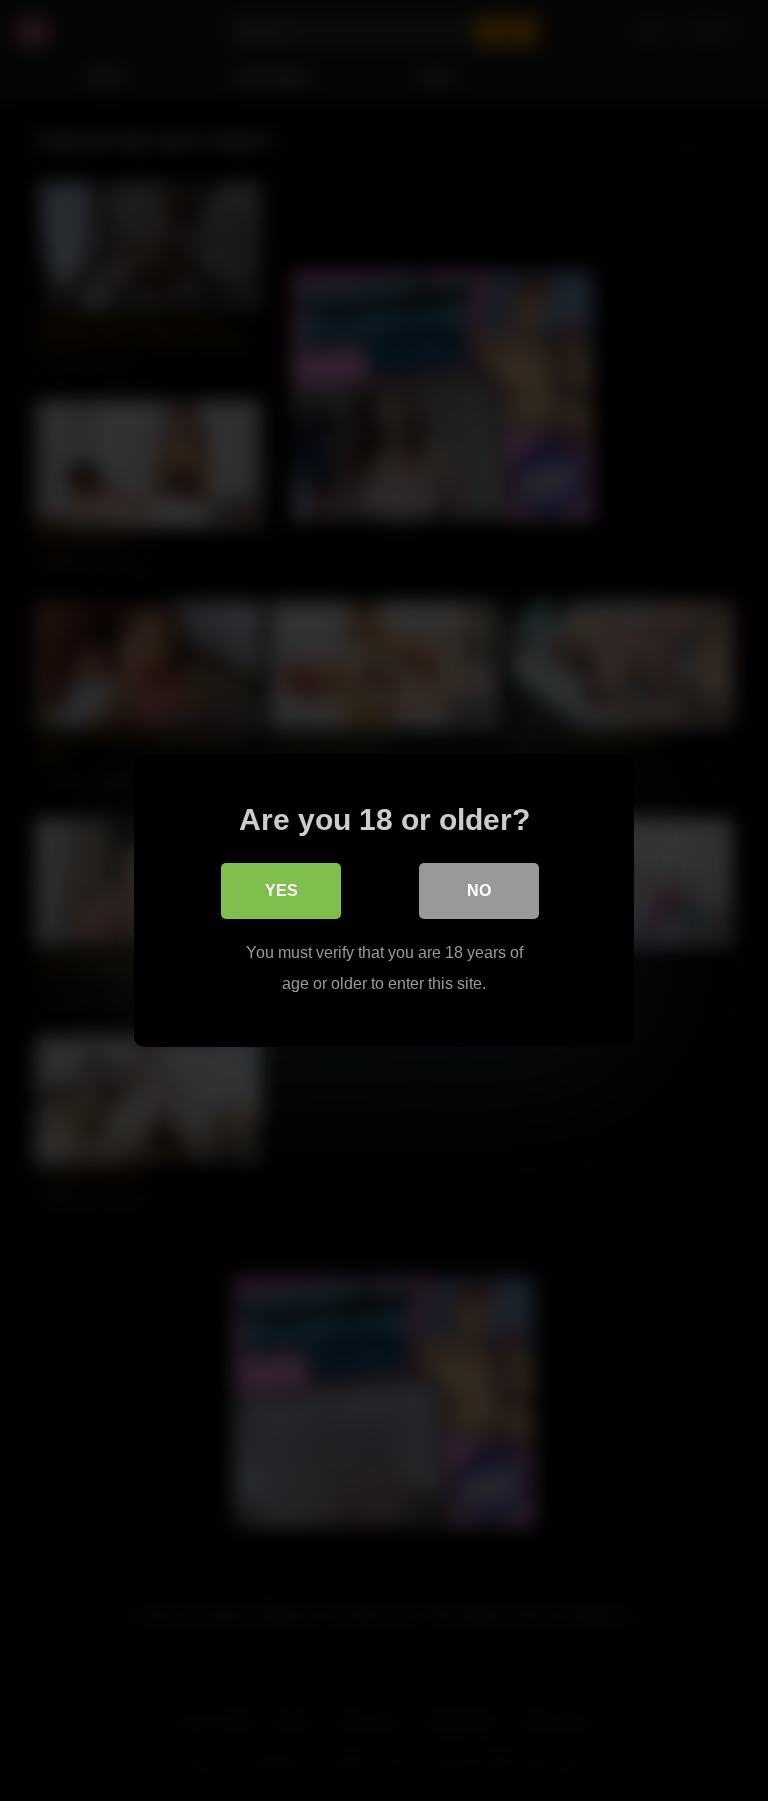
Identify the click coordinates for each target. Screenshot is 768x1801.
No (479, 890)
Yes (281, 890)
